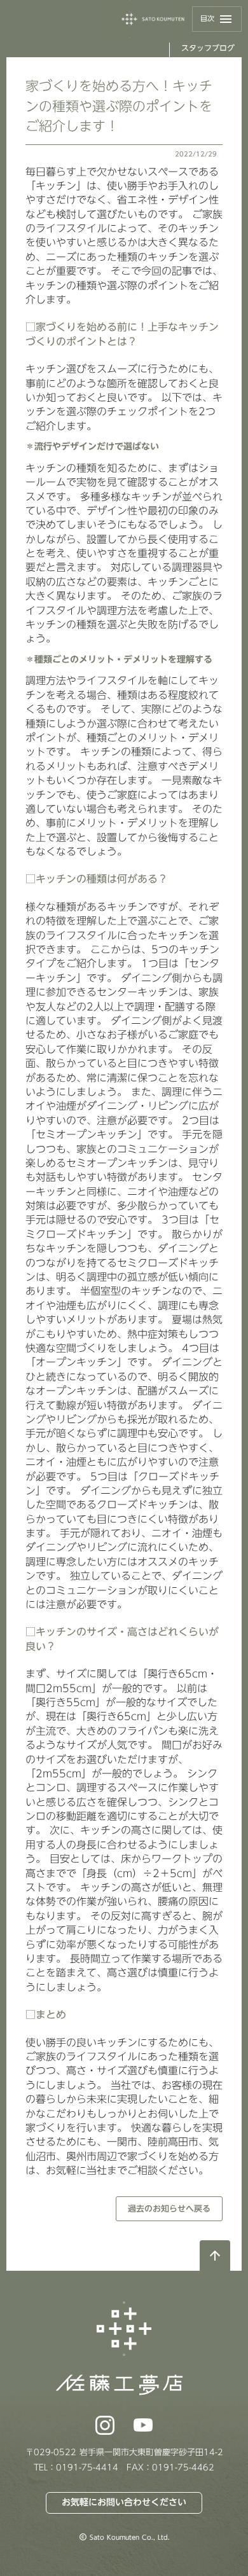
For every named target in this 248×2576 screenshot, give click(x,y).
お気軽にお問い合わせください (124, 2502)
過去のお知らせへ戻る (169, 2208)
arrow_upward (215, 2256)
